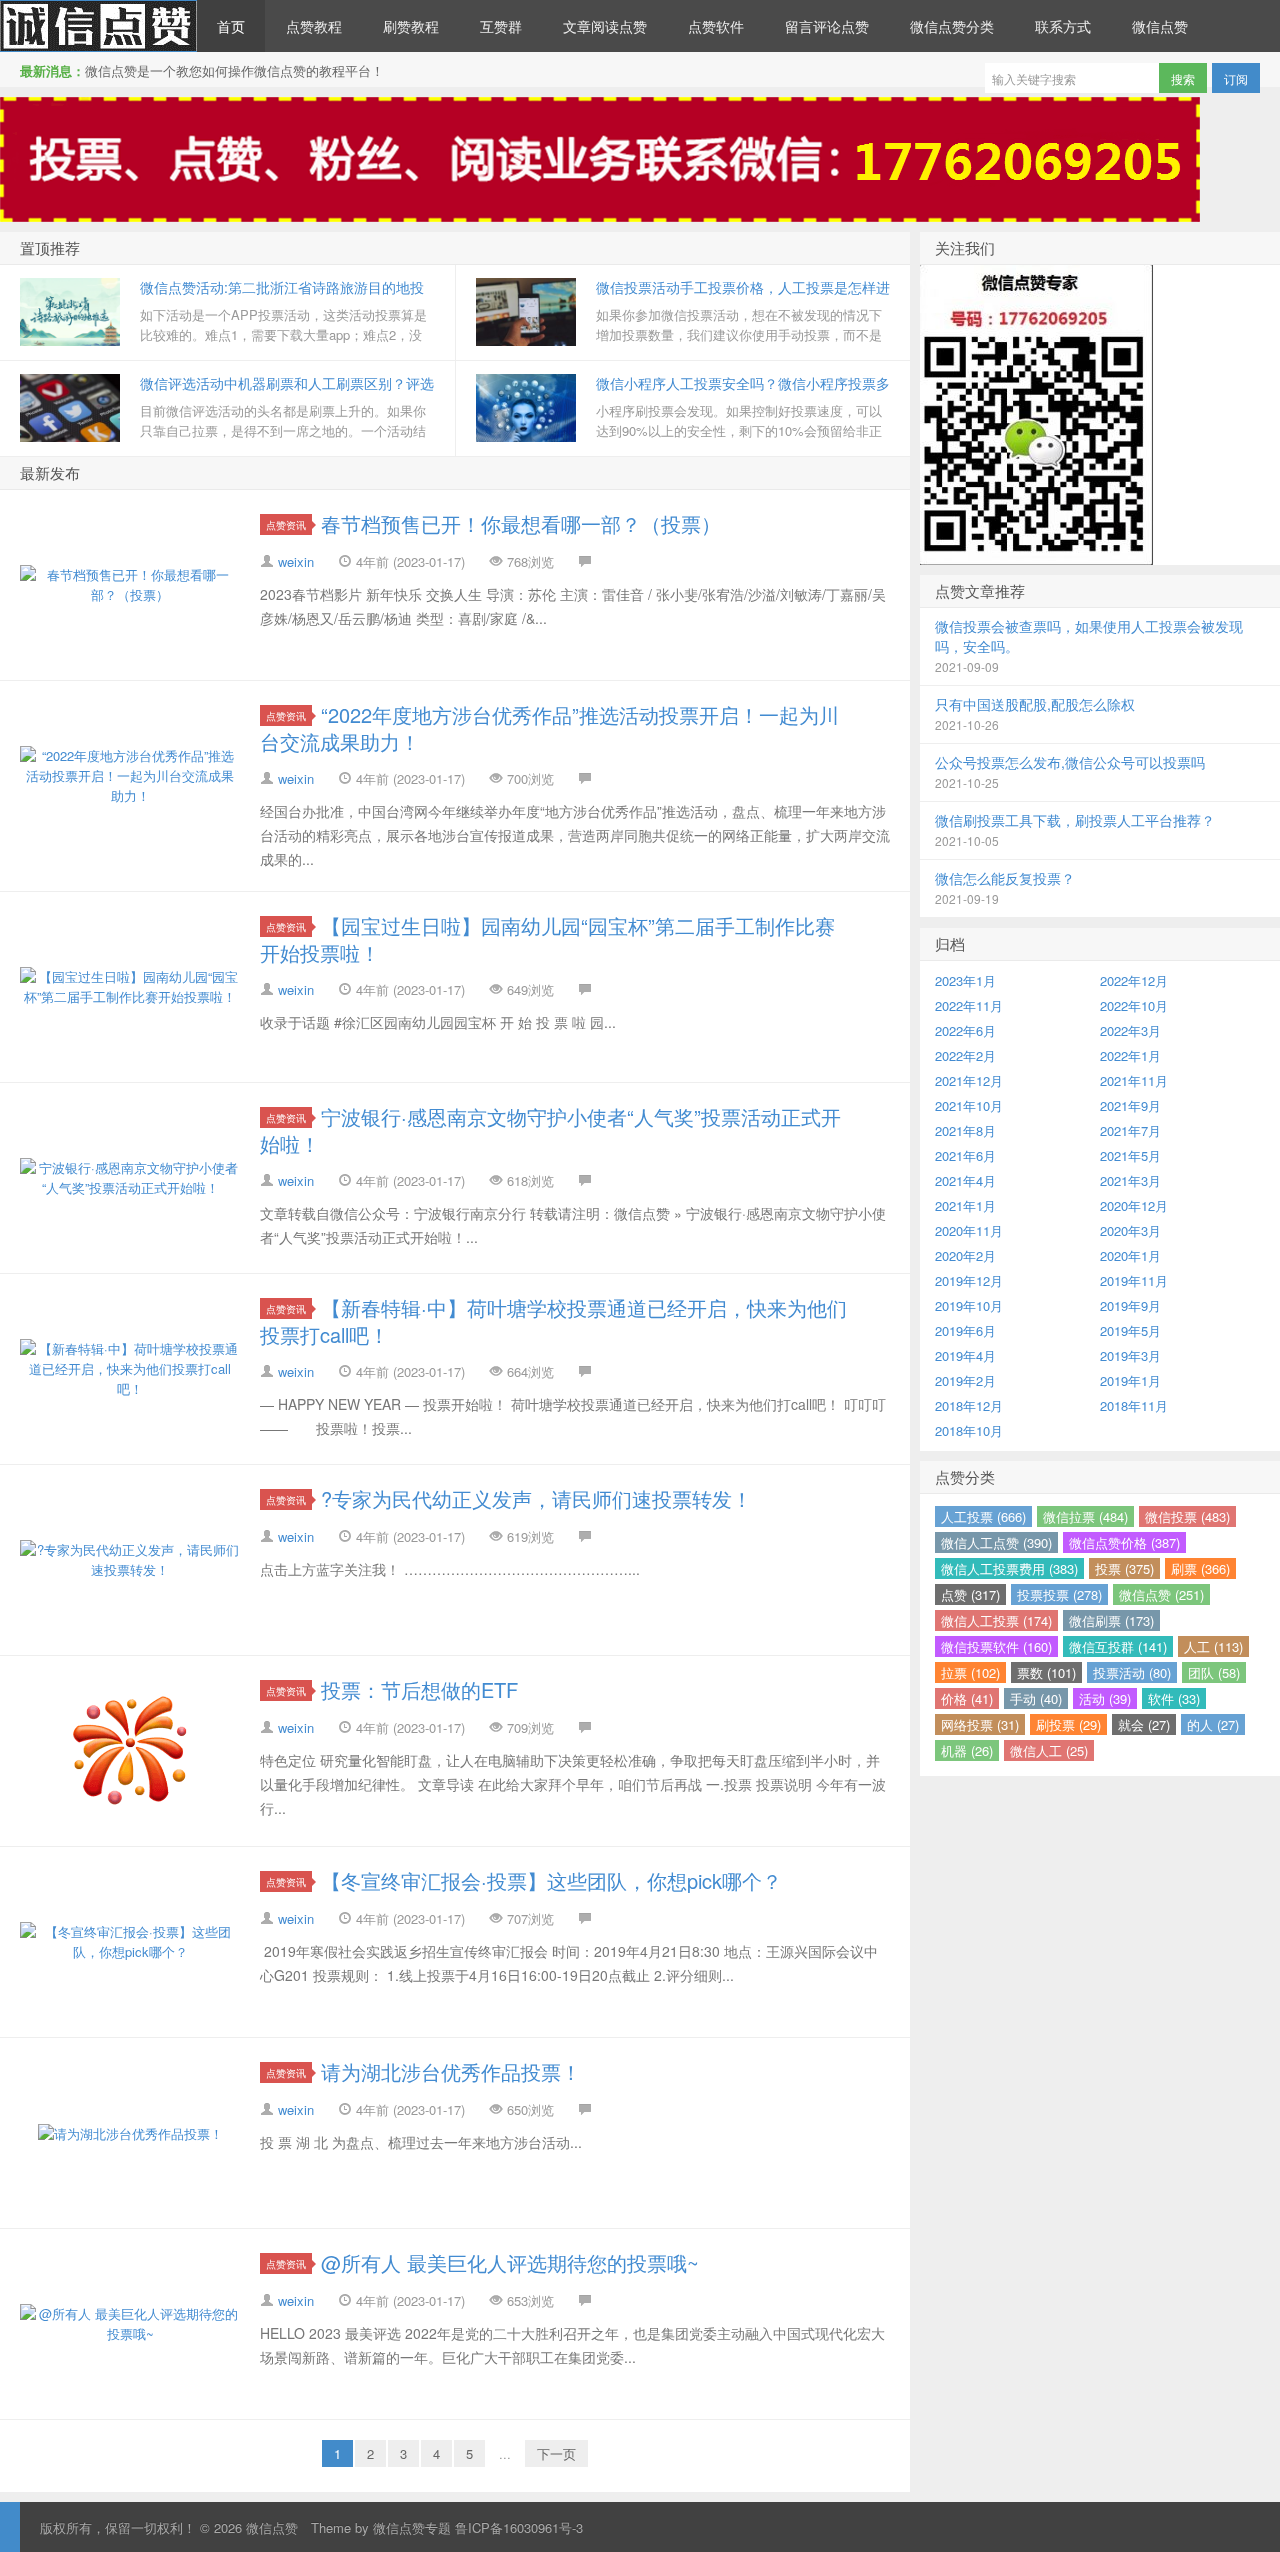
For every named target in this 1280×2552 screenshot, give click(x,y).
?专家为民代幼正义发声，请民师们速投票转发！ (536, 1498)
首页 (231, 26)
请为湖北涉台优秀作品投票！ (451, 2071)
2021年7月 (1130, 1130)
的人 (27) (1213, 1724)
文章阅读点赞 (605, 26)
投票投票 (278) (1059, 1594)
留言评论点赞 (827, 26)
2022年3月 (1130, 1030)
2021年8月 (965, 1130)
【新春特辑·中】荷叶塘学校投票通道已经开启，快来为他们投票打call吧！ (553, 1321)
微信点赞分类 (952, 26)
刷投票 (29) (1068, 1724)
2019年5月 (1130, 1330)
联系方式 (1063, 26)
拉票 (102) (970, 1672)
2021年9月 (1130, 1105)
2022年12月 (1134, 980)
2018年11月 (1134, 1405)
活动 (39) (1105, 1698)
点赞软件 (716, 26)
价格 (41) (967, 1698)
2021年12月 (969, 1080)
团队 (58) (1214, 1672)
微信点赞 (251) (1161, 1594)
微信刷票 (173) (1111, 1620)
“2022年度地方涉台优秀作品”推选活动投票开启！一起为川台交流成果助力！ (549, 728)
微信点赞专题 (412, 2527)
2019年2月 (965, 1380)
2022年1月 (1130, 1055)
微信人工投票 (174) (996, 1620)
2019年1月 (1130, 1380)
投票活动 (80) (1132, 1672)
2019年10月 (969, 1305)
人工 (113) (1213, 1646)
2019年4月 (965, 1355)
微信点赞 (98, 26)
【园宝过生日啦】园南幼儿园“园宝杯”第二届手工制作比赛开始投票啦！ (547, 939)
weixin (296, 561)
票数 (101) (1046, 1672)
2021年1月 (965, 1205)
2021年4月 (965, 1180)
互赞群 (501, 26)
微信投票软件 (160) (996, 1646)
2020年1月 (1130, 1255)
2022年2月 (965, 1055)
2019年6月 (965, 1330)
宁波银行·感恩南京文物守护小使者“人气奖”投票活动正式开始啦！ (550, 1130)
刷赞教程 (411, 26)
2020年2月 (965, 1255)
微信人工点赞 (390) (996, 1542)
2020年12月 (1134, 1205)
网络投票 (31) (980, 1724)
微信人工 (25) (1049, 1750)
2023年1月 (965, 980)
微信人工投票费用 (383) (1009, 1568)
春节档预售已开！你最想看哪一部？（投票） (521, 523)
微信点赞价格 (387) (1124, 1542)
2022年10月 (1134, 1005)
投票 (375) (1124, 1568)
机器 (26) (967, 1750)
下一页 (556, 2453)
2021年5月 (1130, 1155)
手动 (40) (1036, 1698)
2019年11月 (1134, 1280)
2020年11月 (969, 1230)
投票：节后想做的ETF (419, 1689)
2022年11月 (969, 1005)
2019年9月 (1130, 1305)
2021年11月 (1134, 1080)
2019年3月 (1130, 1355)
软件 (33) (1174, 1698)
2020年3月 (1130, 1230)
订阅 (1236, 78)
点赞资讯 (286, 524)
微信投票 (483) (1187, 1516)
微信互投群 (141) (1118, 1646)
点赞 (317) (970, 1594)
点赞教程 (314, 26)
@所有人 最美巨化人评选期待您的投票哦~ (510, 2262)
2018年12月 (969, 1405)
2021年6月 (965, 1155)
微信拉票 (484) (1085, 1516)
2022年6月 (965, 1030)
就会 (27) (1144, 1724)
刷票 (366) (1200, 1568)
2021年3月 (1130, 1180)
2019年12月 (969, 1280)
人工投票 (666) (983, 1516)
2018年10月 (969, 1430)
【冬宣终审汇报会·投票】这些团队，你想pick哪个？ (551, 1880)
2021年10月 (969, 1105)
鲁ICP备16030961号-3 (519, 2527)
